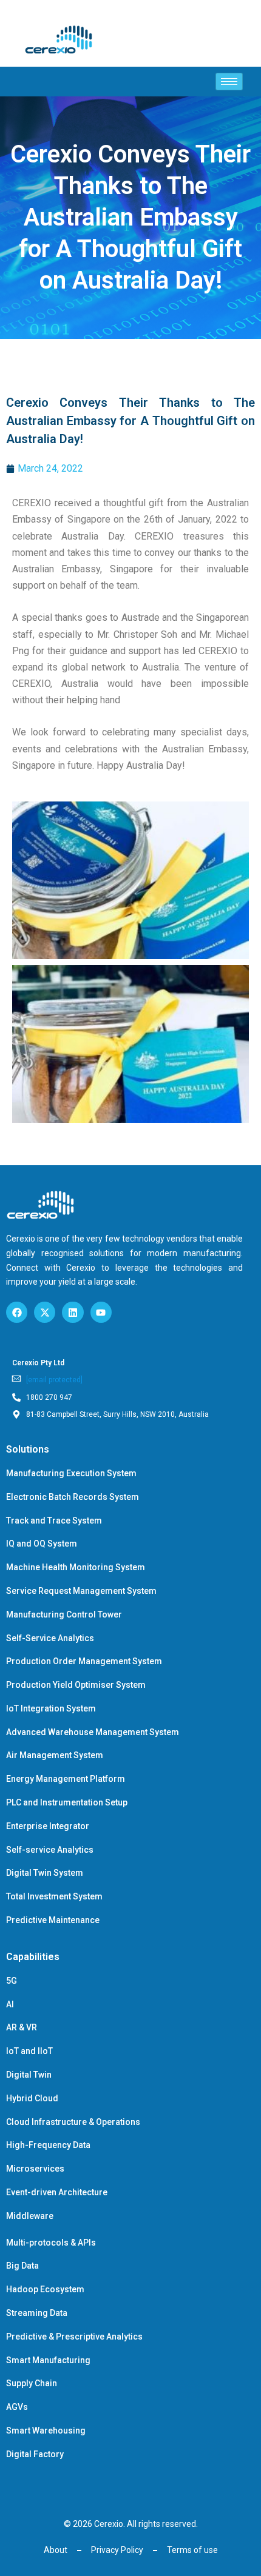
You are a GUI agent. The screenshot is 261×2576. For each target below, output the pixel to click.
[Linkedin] (73, 1312)
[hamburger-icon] (229, 82)
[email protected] (54, 1380)
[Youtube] (101, 1312)
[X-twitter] (45, 1312)
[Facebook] (17, 1312)
